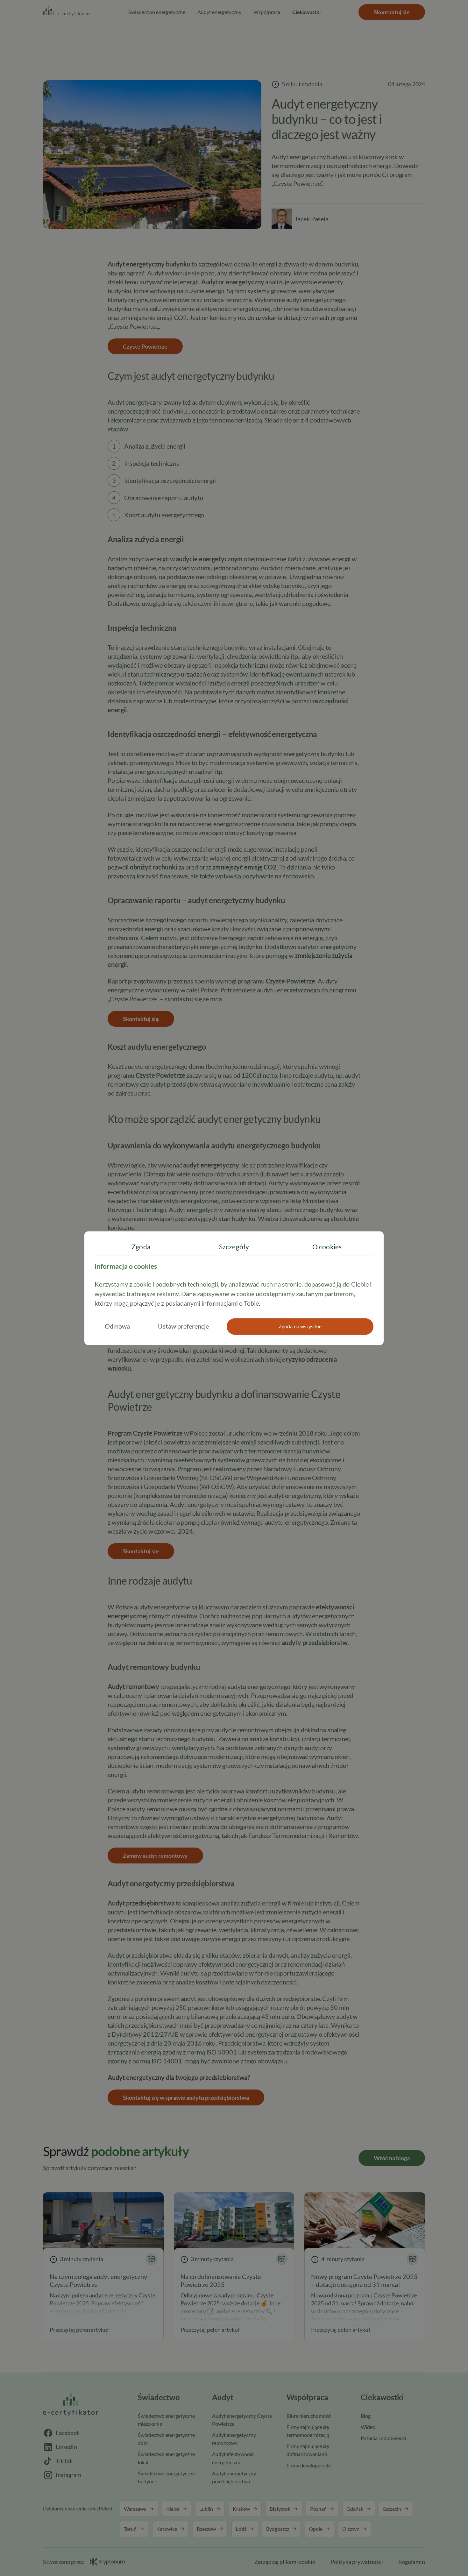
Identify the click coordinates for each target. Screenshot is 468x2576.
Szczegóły (234, 1247)
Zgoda (141, 1247)
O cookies (327, 1247)
